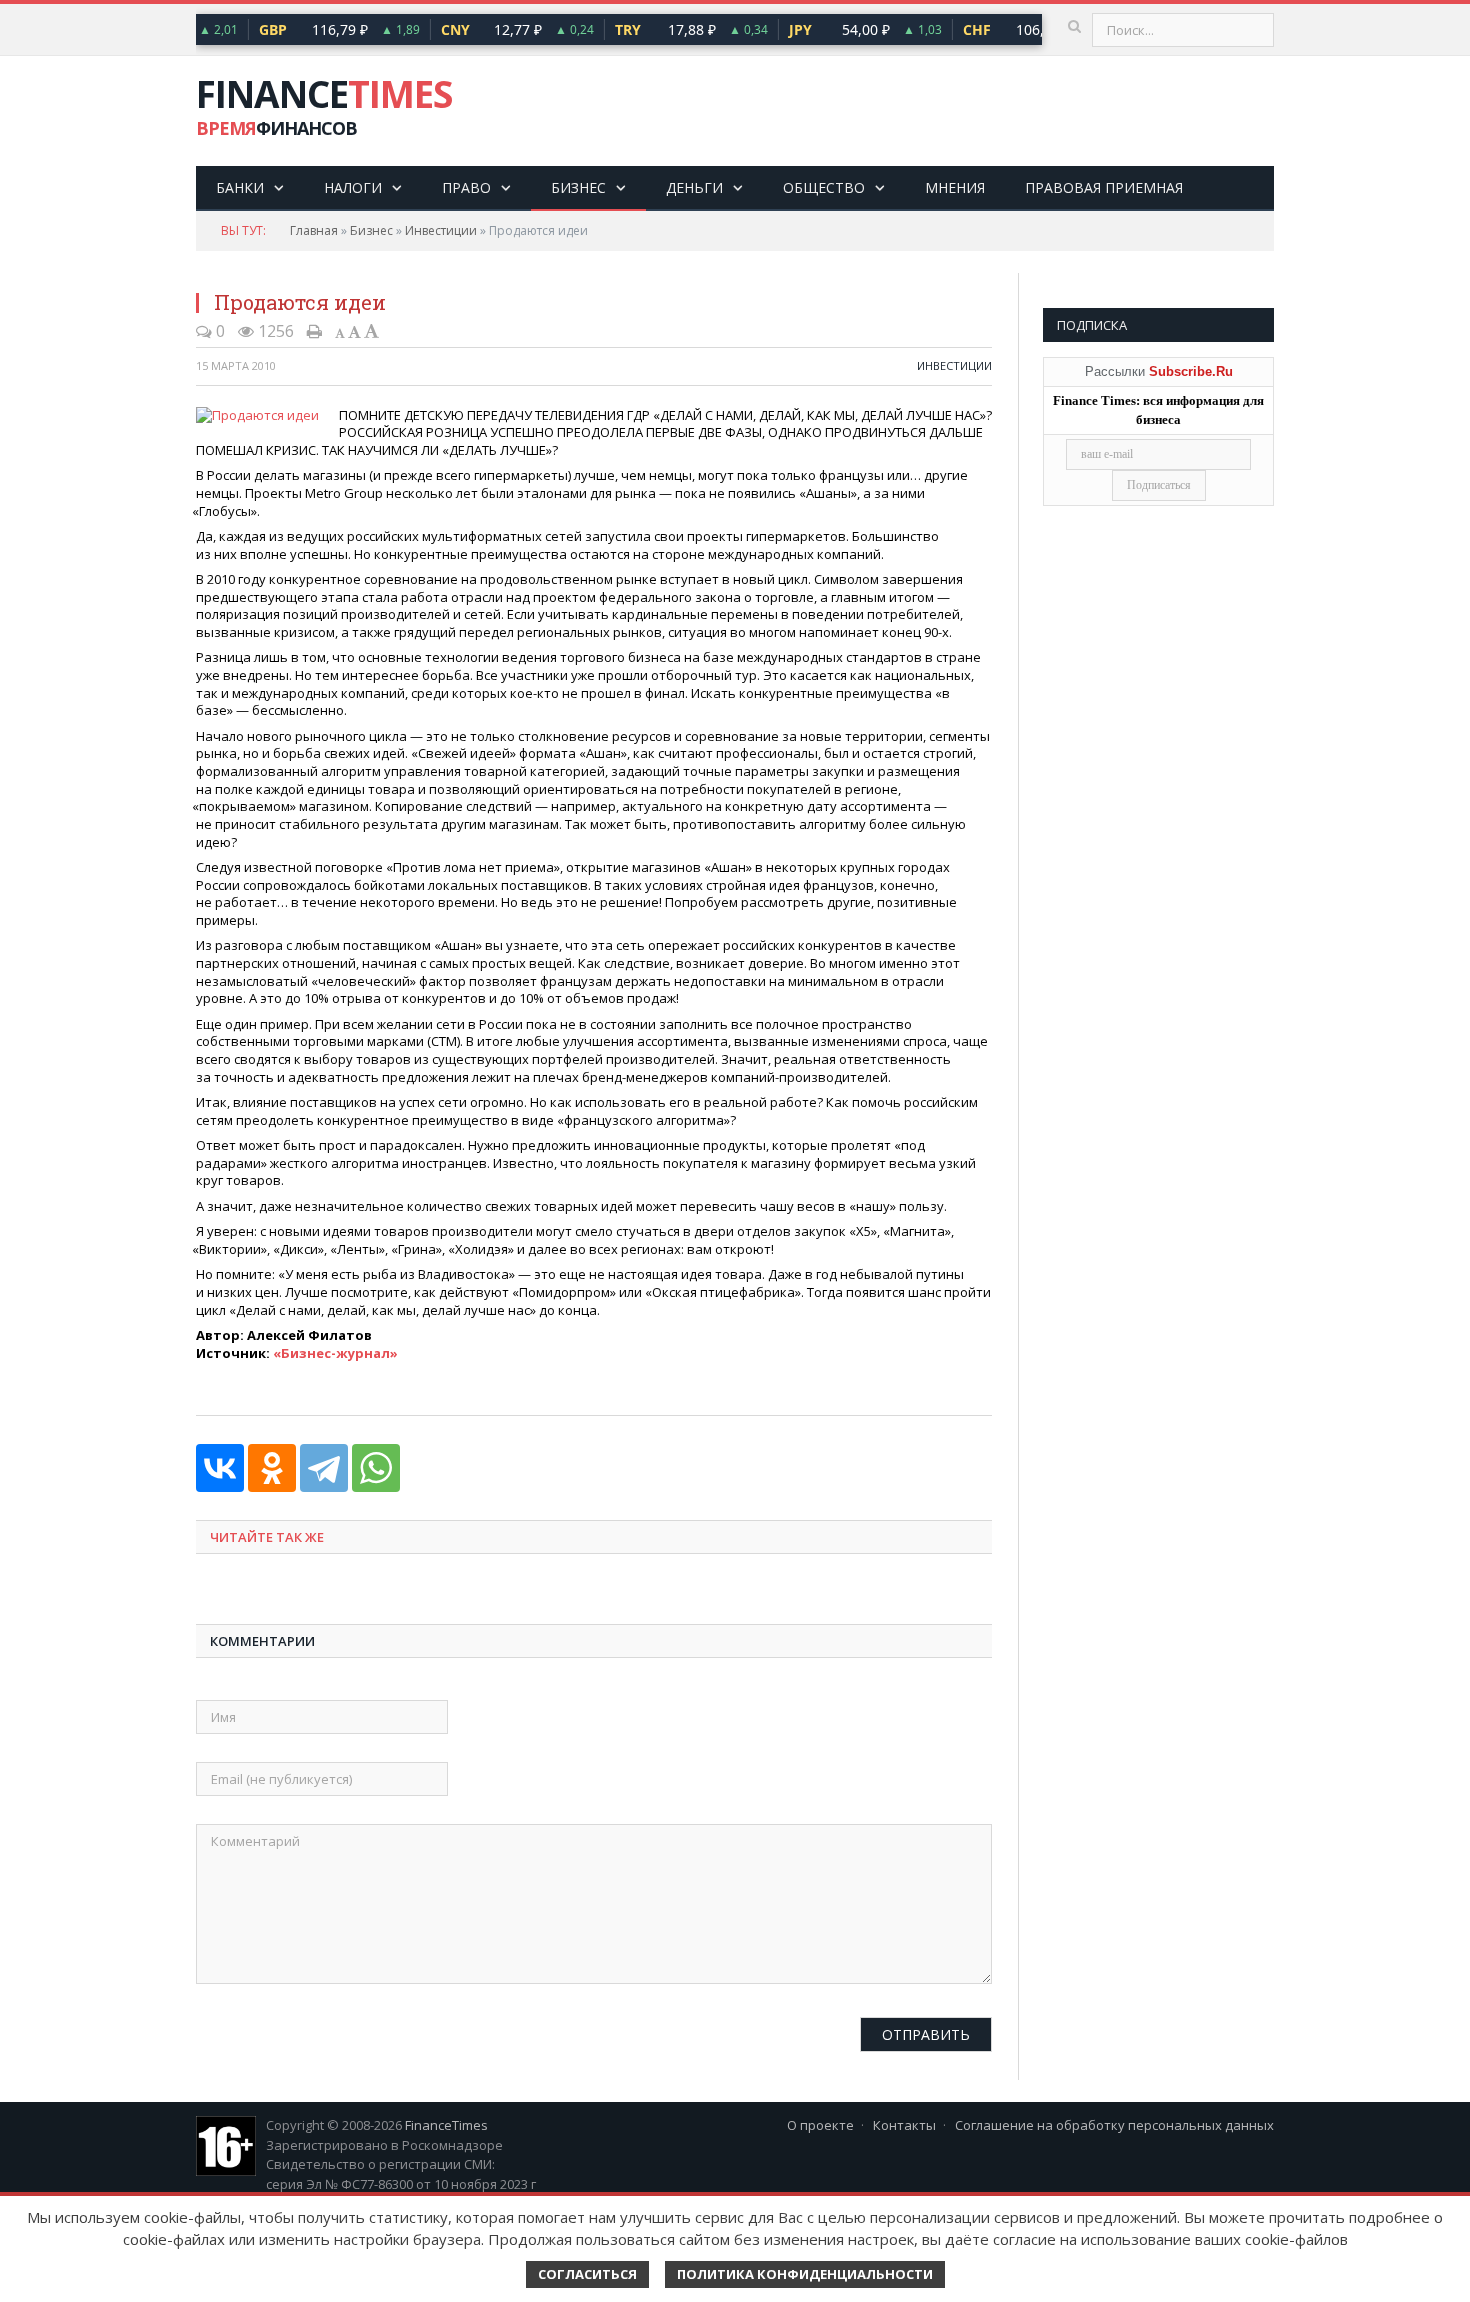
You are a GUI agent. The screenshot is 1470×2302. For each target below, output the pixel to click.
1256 (274, 331)
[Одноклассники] (272, 1468)
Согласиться (587, 2274)
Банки (240, 187)
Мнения (955, 187)
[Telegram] (324, 1468)
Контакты (904, 2125)
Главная (314, 230)
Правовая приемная (1104, 187)
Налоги (353, 187)
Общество (824, 187)
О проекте (820, 2125)
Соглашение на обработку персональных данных (1114, 2125)
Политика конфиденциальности (805, 2274)
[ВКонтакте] (220, 1468)
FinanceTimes (446, 2125)
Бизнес (578, 187)
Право (466, 187)
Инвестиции (441, 230)
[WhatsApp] (376, 1468)
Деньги (694, 187)
